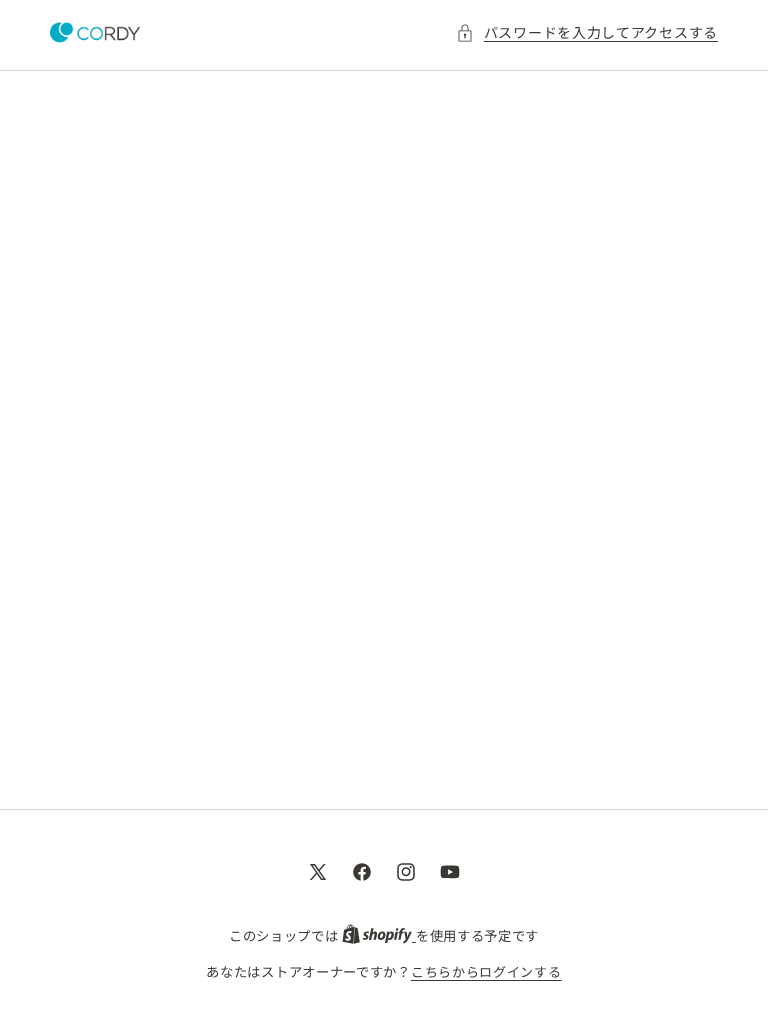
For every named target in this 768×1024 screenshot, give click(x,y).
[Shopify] (379, 935)
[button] (587, 32)
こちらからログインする (486, 971)
